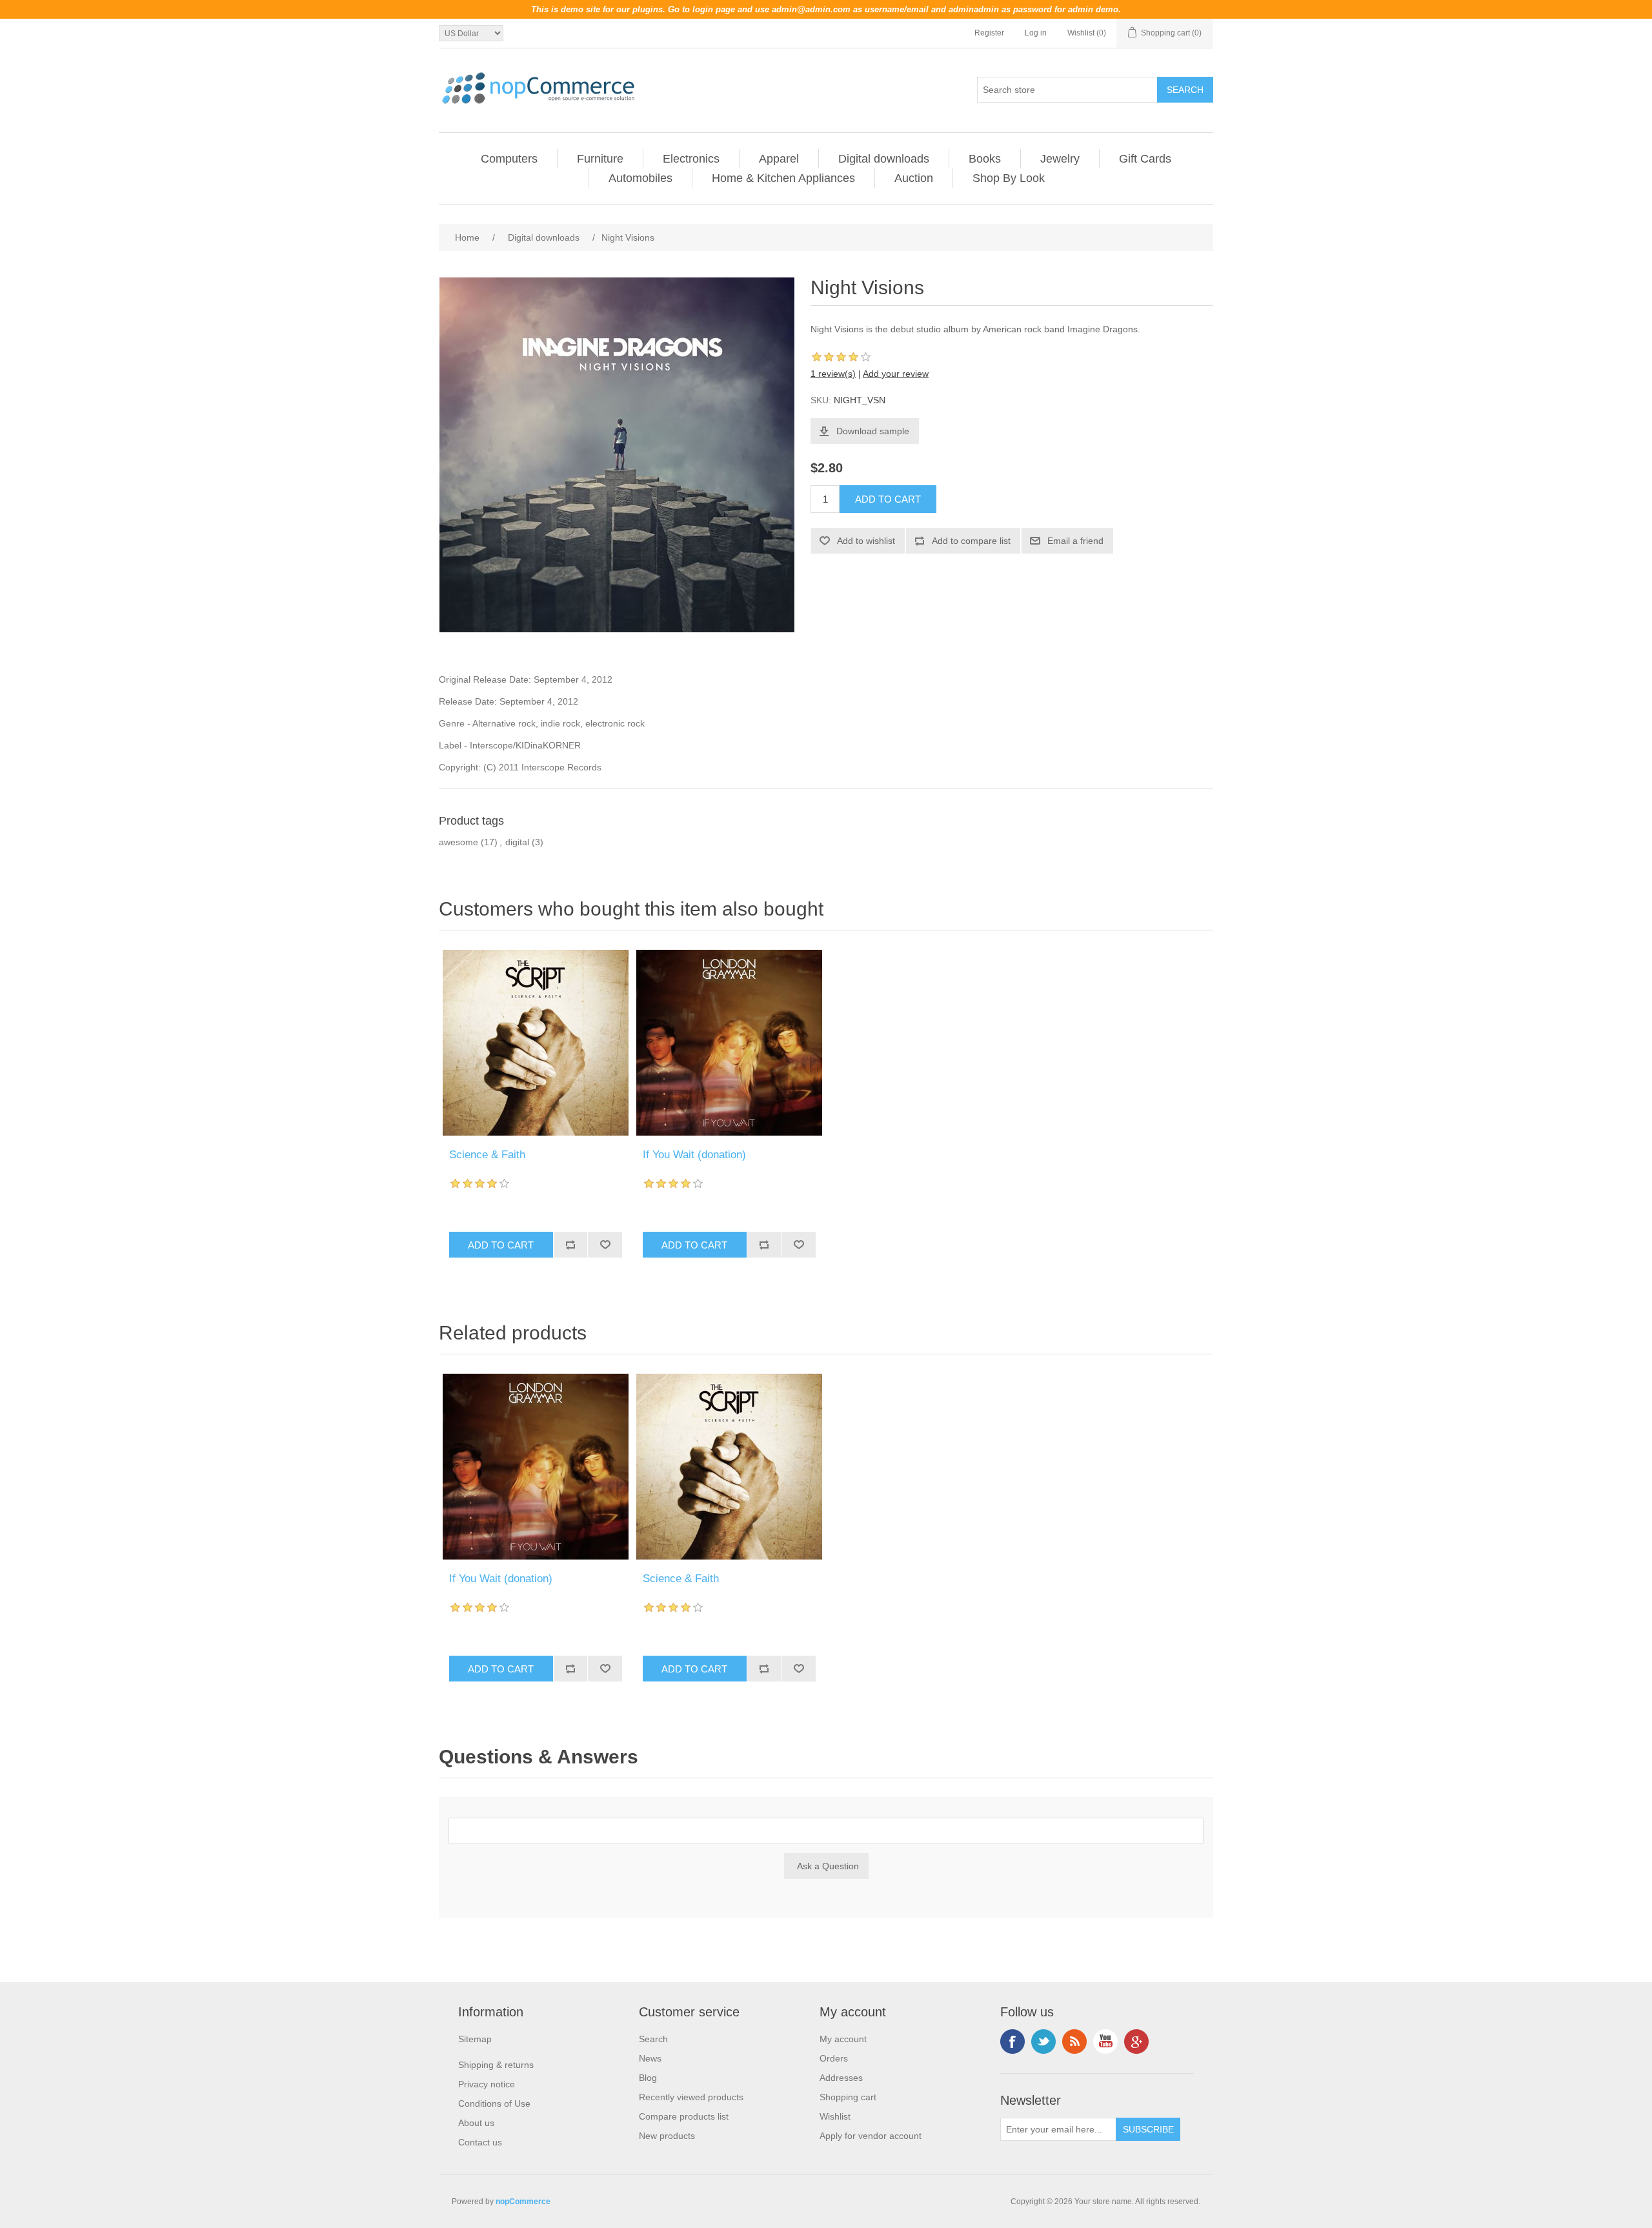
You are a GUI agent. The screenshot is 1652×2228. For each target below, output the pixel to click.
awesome (458, 842)
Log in (1036, 33)
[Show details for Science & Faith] (536, 1043)
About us (476, 2123)
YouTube (1105, 2042)
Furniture (600, 159)
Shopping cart (848, 2097)
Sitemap (475, 2039)
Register (989, 33)
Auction (914, 178)
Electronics (691, 159)
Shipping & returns (496, 2065)
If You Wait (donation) (694, 1155)
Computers (509, 159)
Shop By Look (1009, 178)
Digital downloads (884, 159)
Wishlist (835, 2116)
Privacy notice (487, 2084)
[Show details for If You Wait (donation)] (729, 1043)
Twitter (1043, 2042)
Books (985, 159)
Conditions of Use (494, 2103)
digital (517, 842)
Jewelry (1060, 159)
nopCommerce (523, 2202)
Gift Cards (1145, 159)
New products (667, 2136)
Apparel (779, 159)
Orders (834, 2058)
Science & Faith (487, 1155)
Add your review (896, 374)
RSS (1074, 2042)
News (650, 2058)
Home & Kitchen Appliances (783, 178)
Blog (648, 2078)
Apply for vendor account (871, 2136)
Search (653, 2039)
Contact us (480, 2142)
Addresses (841, 2078)
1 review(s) (833, 374)
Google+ (1136, 2042)
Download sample (873, 431)
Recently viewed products (691, 2097)
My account (843, 2039)
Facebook (1012, 2042)
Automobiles (640, 178)
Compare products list (684, 2116)
